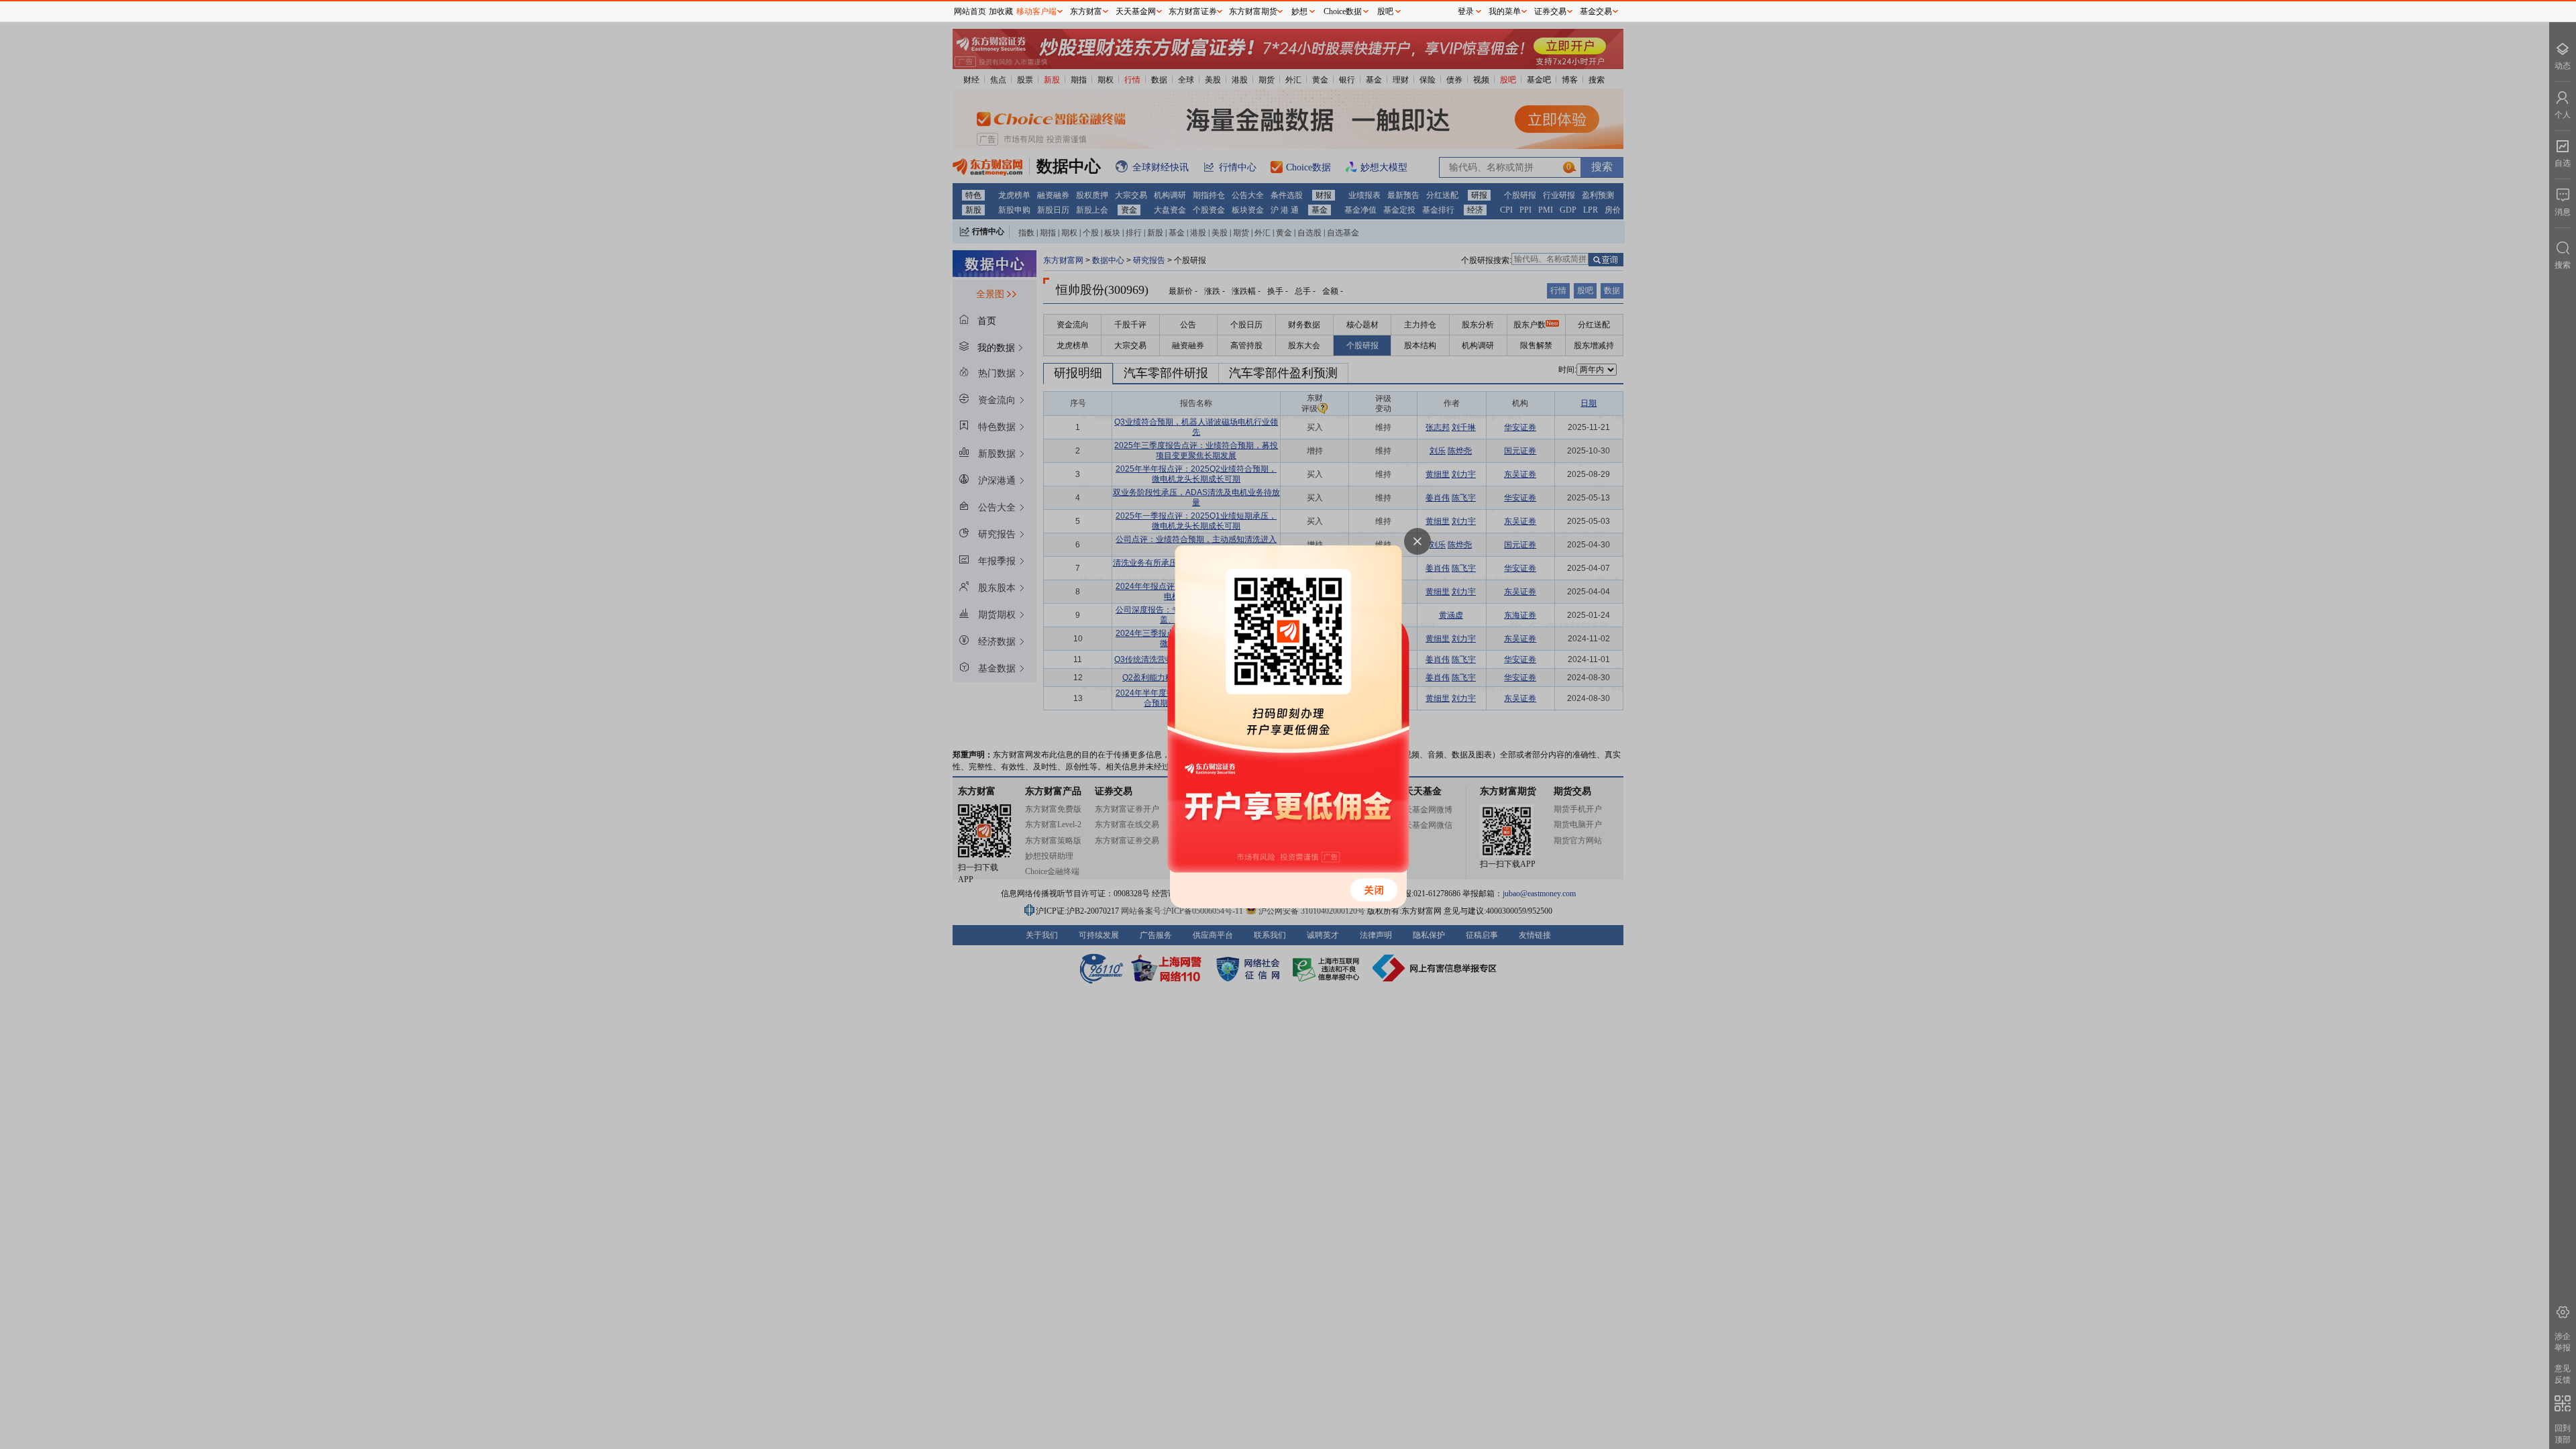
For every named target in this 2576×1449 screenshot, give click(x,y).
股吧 (1385, 11)
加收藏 (1001, 11)
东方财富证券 (1193, 11)
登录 (1466, 11)
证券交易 (1550, 11)
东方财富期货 (1253, 11)
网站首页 (970, 11)
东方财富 (1086, 11)
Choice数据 (1343, 11)
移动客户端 (1036, 11)
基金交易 (1596, 11)
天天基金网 (1136, 11)
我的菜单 (1505, 11)
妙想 (1299, 11)
